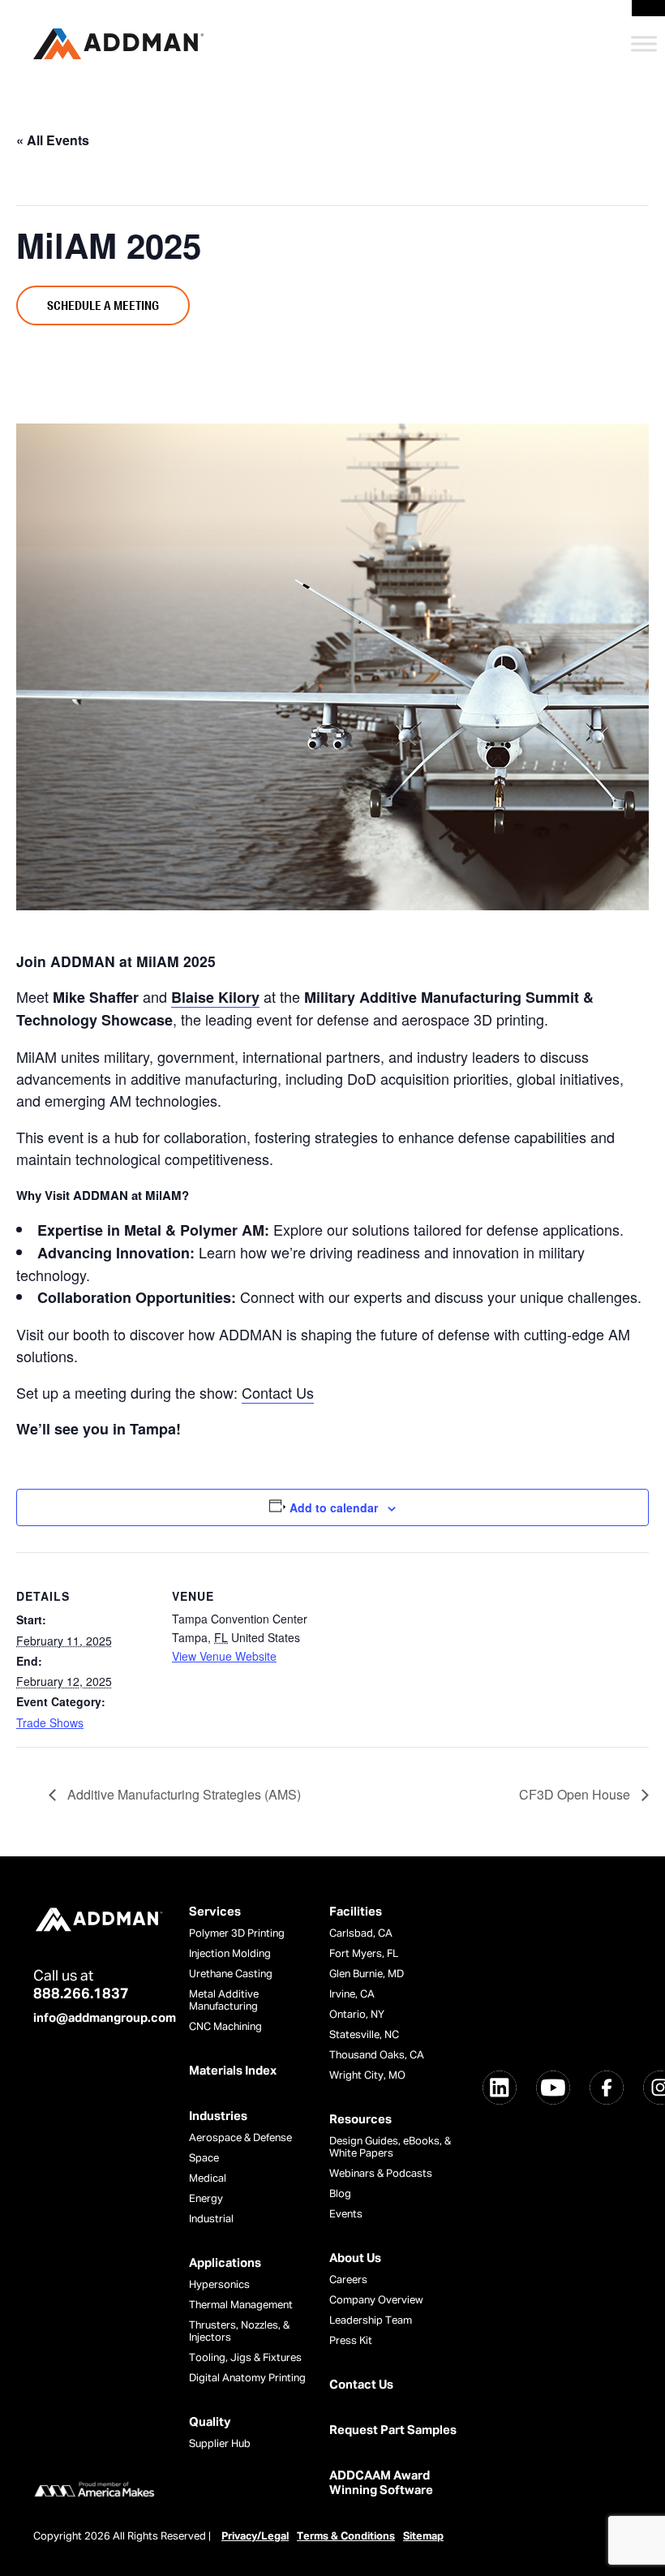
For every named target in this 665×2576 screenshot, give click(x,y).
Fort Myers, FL (364, 1954)
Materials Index (233, 2071)
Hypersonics (219, 2285)
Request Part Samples (393, 2430)
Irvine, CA (352, 1995)
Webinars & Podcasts (381, 2174)
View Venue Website (224, 1656)
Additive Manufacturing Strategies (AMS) (182, 1794)
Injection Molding (230, 1954)
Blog (340, 2194)
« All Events (53, 140)
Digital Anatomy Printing (247, 2378)
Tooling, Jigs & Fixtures (245, 2358)
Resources (360, 2120)
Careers (348, 2280)
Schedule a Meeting (103, 305)
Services (215, 1912)
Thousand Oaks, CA (377, 2056)
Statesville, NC (364, 2035)
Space (204, 2159)
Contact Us (278, 1392)
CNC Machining (225, 2027)
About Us (355, 2258)
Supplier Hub (220, 2444)
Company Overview (376, 2301)
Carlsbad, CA (361, 1934)
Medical (208, 2179)
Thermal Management (241, 2305)
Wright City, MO (367, 2076)
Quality (210, 2422)
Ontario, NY (357, 2015)
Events (346, 2215)
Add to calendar (334, 1507)
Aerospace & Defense (240, 2138)
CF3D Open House (576, 1794)
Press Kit (351, 2341)
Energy (206, 2199)
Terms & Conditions (346, 2537)
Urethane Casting (231, 1974)
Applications (225, 2263)
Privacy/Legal (255, 2537)
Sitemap (423, 2537)
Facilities (356, 1912)
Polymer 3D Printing (237, 1934)
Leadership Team (371, 2321)
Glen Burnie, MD (367, 1974)
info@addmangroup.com (105, 2018)
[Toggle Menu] (644, 43)
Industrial (211, 2219)
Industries (218, 2116)
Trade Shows (50, 1722)
